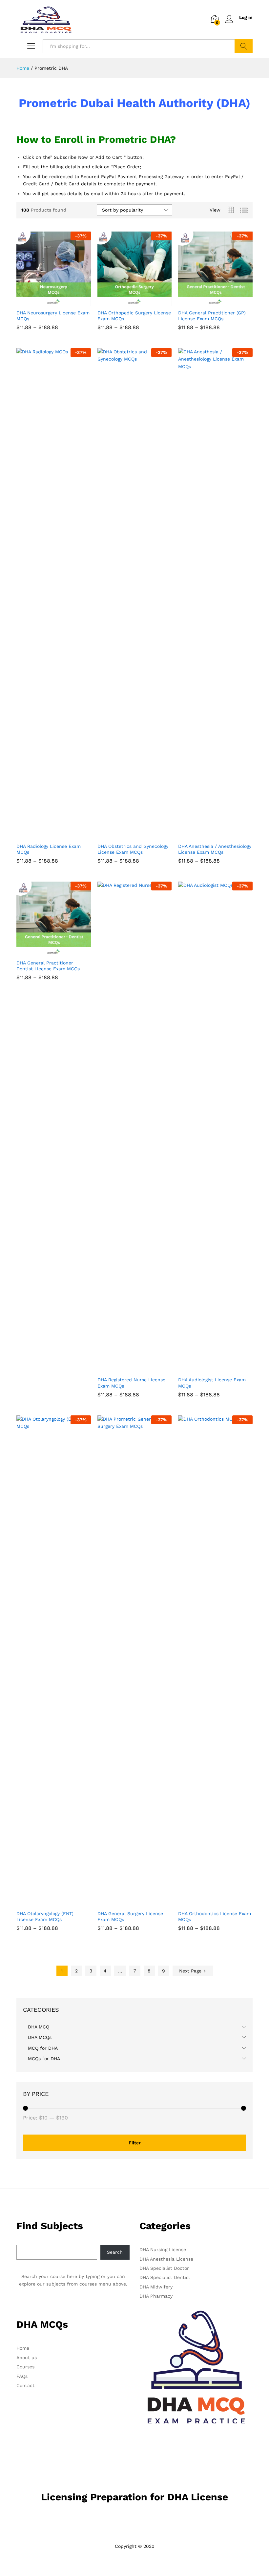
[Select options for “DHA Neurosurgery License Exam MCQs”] (46, 302)
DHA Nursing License (163, 2249)
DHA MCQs (40, 2037)
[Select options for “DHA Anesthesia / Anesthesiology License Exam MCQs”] (208, 835)
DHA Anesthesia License (166, 2259)
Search (244, 46)
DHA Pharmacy (156, 2296)
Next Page (191, 1971)
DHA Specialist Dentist (165, 2277)
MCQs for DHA (44, 2059)
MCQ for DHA (43, 2048)
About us (27, 2358)
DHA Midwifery (156, 2287)
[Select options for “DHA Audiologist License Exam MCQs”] (208, 1369)
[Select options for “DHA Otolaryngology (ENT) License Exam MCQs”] (46, 1903)
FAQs (22, 2376)
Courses (25, 2367)
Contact (25, 2385)
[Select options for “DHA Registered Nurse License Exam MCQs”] (127, 1369)
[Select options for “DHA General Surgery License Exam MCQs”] (127, 1903)
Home (23, 2348)
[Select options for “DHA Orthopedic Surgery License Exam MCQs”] (127, 302)
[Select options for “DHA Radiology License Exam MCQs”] (46, 835)
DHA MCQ (39, 2027)
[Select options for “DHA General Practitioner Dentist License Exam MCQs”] (46, 952)
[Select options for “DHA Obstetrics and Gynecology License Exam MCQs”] (127, 835)
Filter (135, 2143)
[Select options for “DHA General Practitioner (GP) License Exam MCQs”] (208, 302)
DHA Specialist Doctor (164, 2268)
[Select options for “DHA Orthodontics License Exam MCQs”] (208, 1903)
